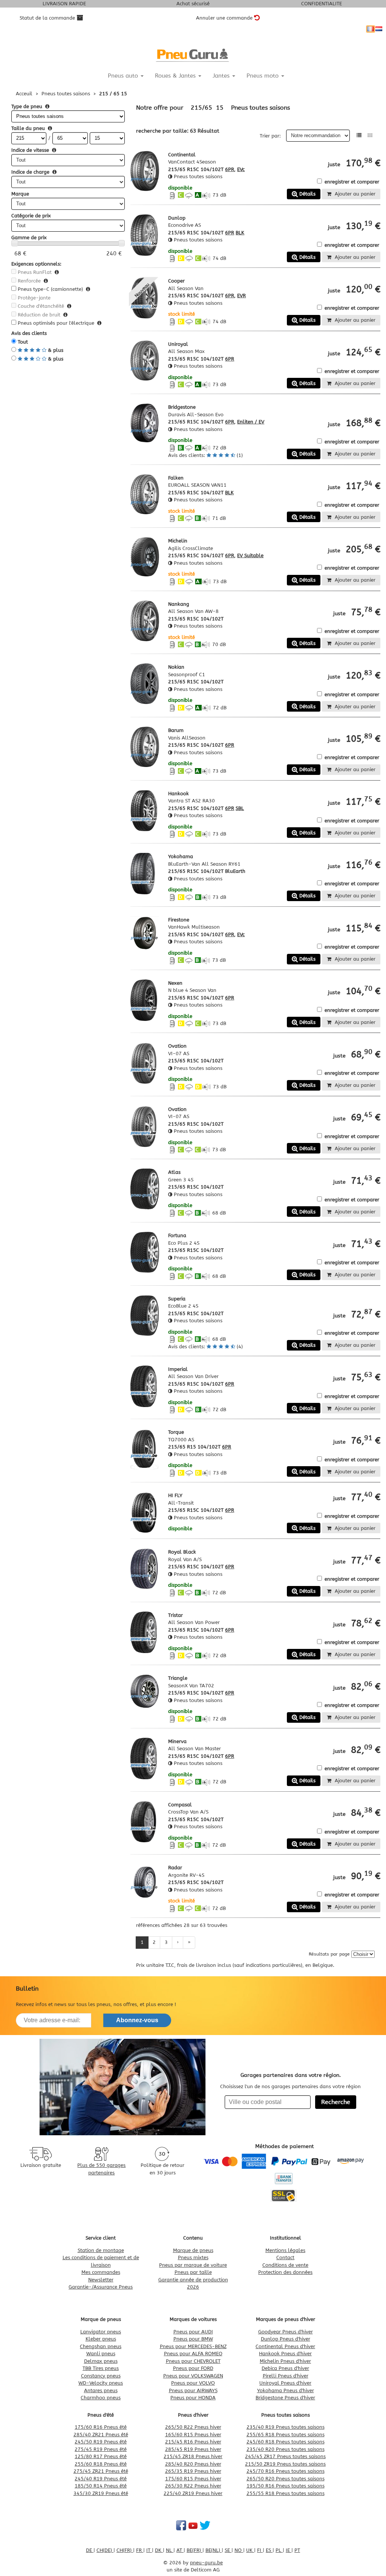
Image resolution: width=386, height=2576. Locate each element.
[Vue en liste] (359, 135)
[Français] (371, 29)
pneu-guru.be (206, 2563)
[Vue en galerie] (370, 135)
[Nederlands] (379, 29)
